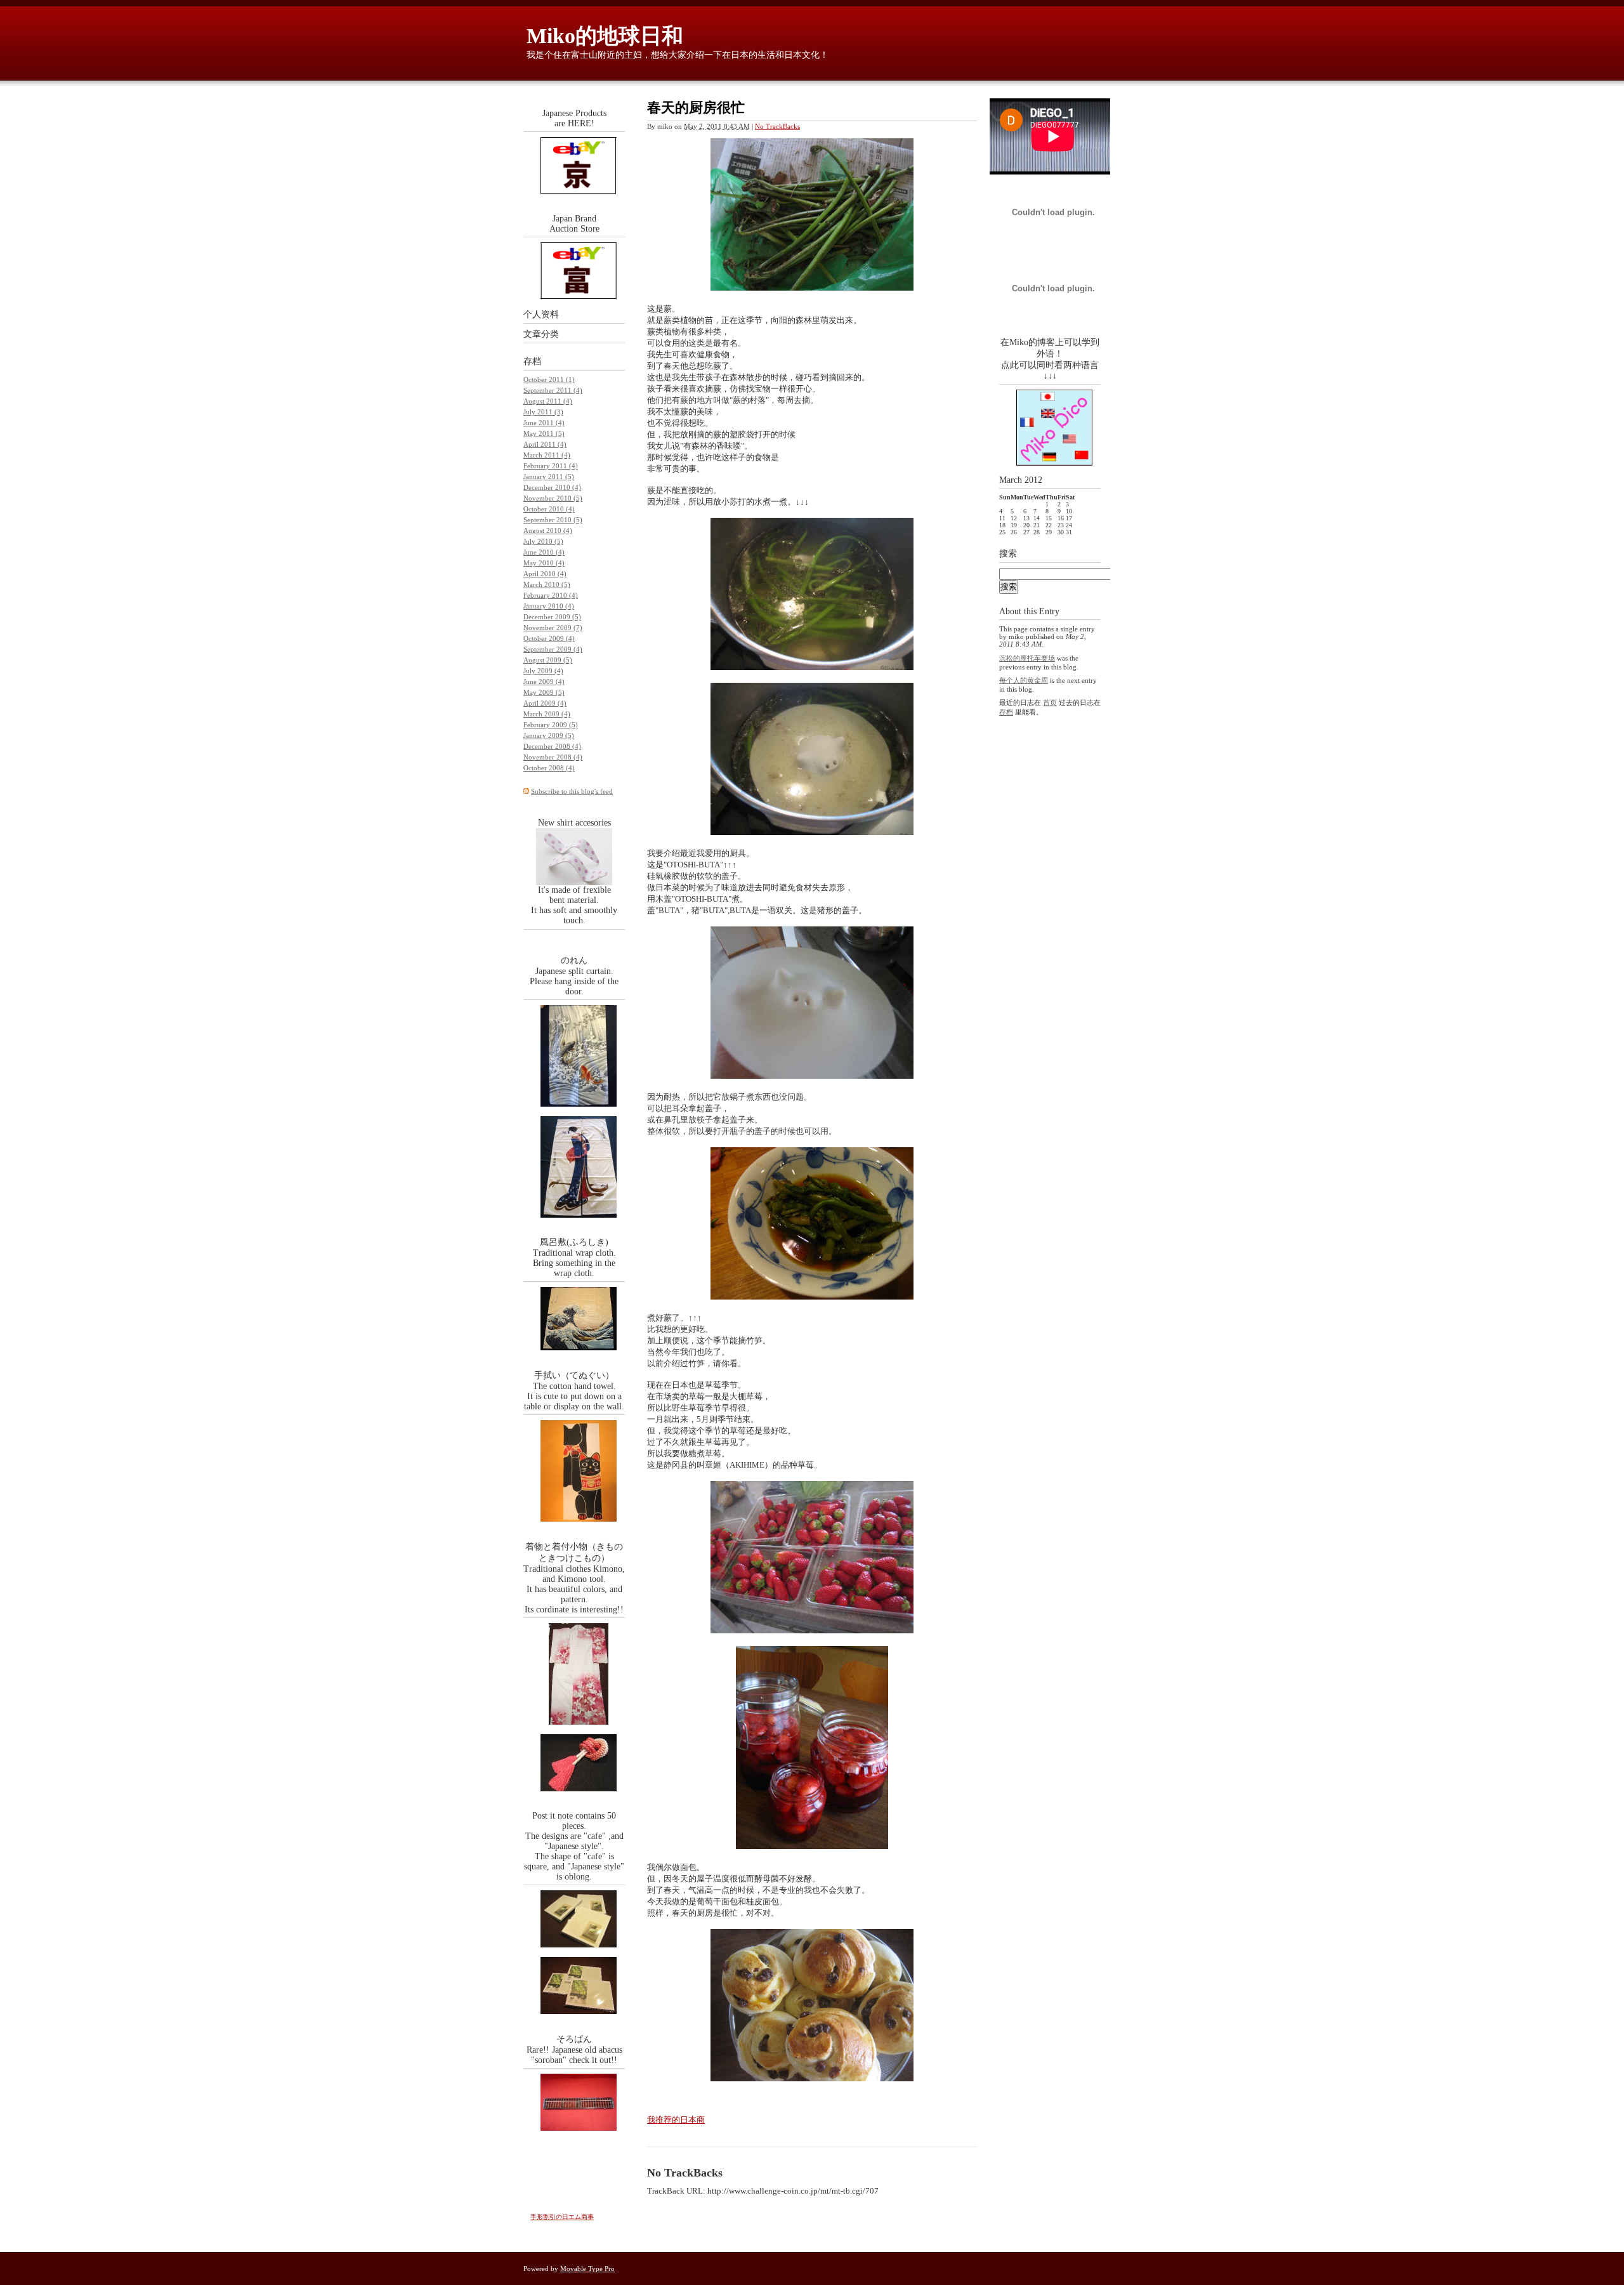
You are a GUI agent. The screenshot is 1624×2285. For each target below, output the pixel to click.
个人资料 (541, 314)
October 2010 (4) (549, 509)
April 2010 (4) (545, 574)
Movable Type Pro (587, 2269)
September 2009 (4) (553, 649)
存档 (532, 361)
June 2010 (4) (544, 552)
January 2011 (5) (549, 477)
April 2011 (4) (545, 444)
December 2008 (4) (552, 746)
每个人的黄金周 (1024, 680)
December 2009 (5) (552, 617)
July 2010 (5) (543, 541)
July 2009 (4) (543, 671)
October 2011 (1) (549, 379)
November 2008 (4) (553, 757)
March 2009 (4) (547, 714)
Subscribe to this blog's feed (572, 791)
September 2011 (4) (553, 390)
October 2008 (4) (549, 768)
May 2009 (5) (544, 692)
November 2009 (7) (553, 628)
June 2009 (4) (544, 682)
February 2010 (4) (551, 595)
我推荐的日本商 (676, 2120)
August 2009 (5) (548, 660)
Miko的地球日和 (605, 36)
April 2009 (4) (545, 703)
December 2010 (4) (552, 487)
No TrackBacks (777, 126)
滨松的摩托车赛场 (1027, 658)
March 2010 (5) (547, 584)
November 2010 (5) (553, 498)
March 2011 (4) (547, 455)
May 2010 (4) (544, 563)
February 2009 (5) (551, 725)
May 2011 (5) (544, 433)
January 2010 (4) (549, 606)
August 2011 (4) (548, 401)
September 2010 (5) (553, 520)
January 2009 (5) (549, 735)
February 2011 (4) (551, 466)
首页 (1050, 702)
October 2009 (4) (549, 638)
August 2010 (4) (548, 530)
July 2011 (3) (543, 412)
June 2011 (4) (544, 423)
